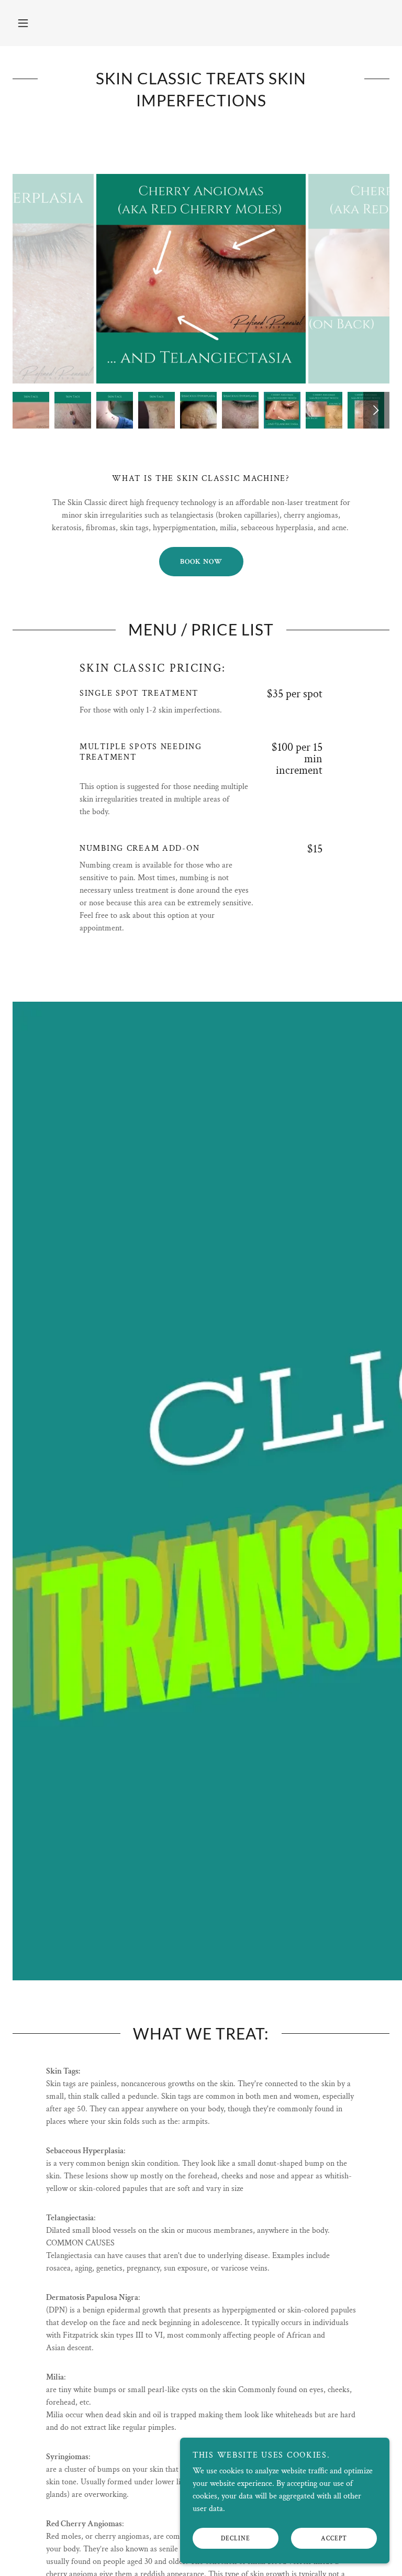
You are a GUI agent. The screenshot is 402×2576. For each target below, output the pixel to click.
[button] (23, 23)
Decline (236, 2539)
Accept (334, 2539)
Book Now (201, 562)
